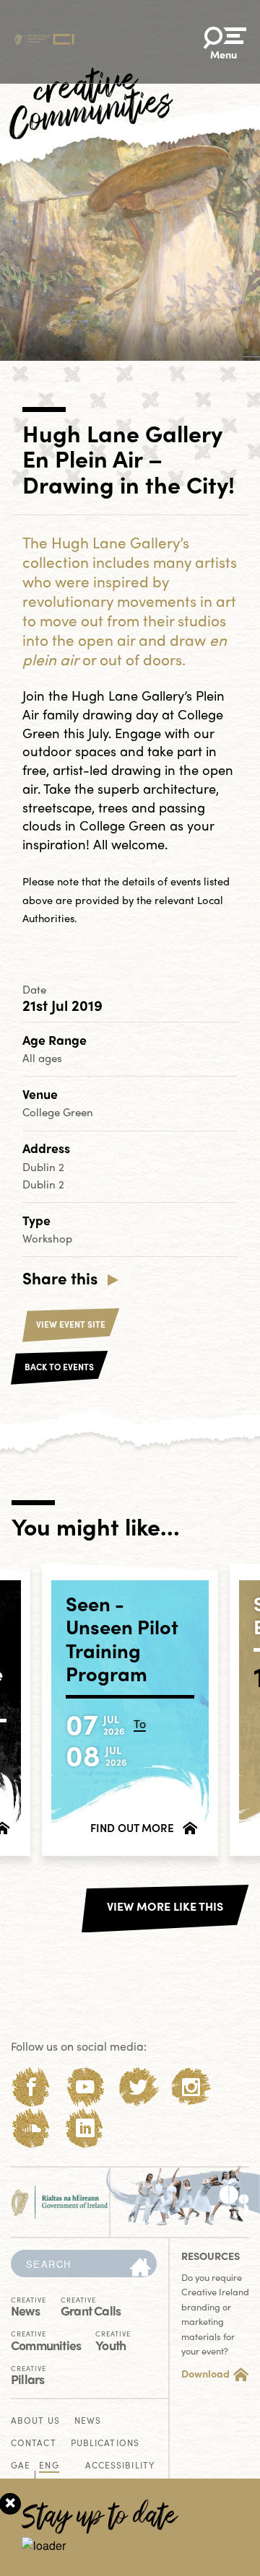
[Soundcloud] (31, 2128)
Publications (105, 2444)
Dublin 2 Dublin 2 (43, 1175)
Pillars (29, 2374)
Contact (34, 2444)
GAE (21, 2466)
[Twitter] (138, 2087)
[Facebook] (31, 2087)
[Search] (140, 2268)
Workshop (47, 1238)
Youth (113, 2340)
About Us (35, 2421)
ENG (49, 2466)
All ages (42, 1058)
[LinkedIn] (85, 2128)
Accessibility (120, 2466)
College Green (58, 1112)
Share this (60, 1278)
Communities (46, 2340)
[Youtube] (85, 2087)
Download (205, 2373)
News (29, 2306)
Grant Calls (91, 2306)
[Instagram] (191, 2087)
